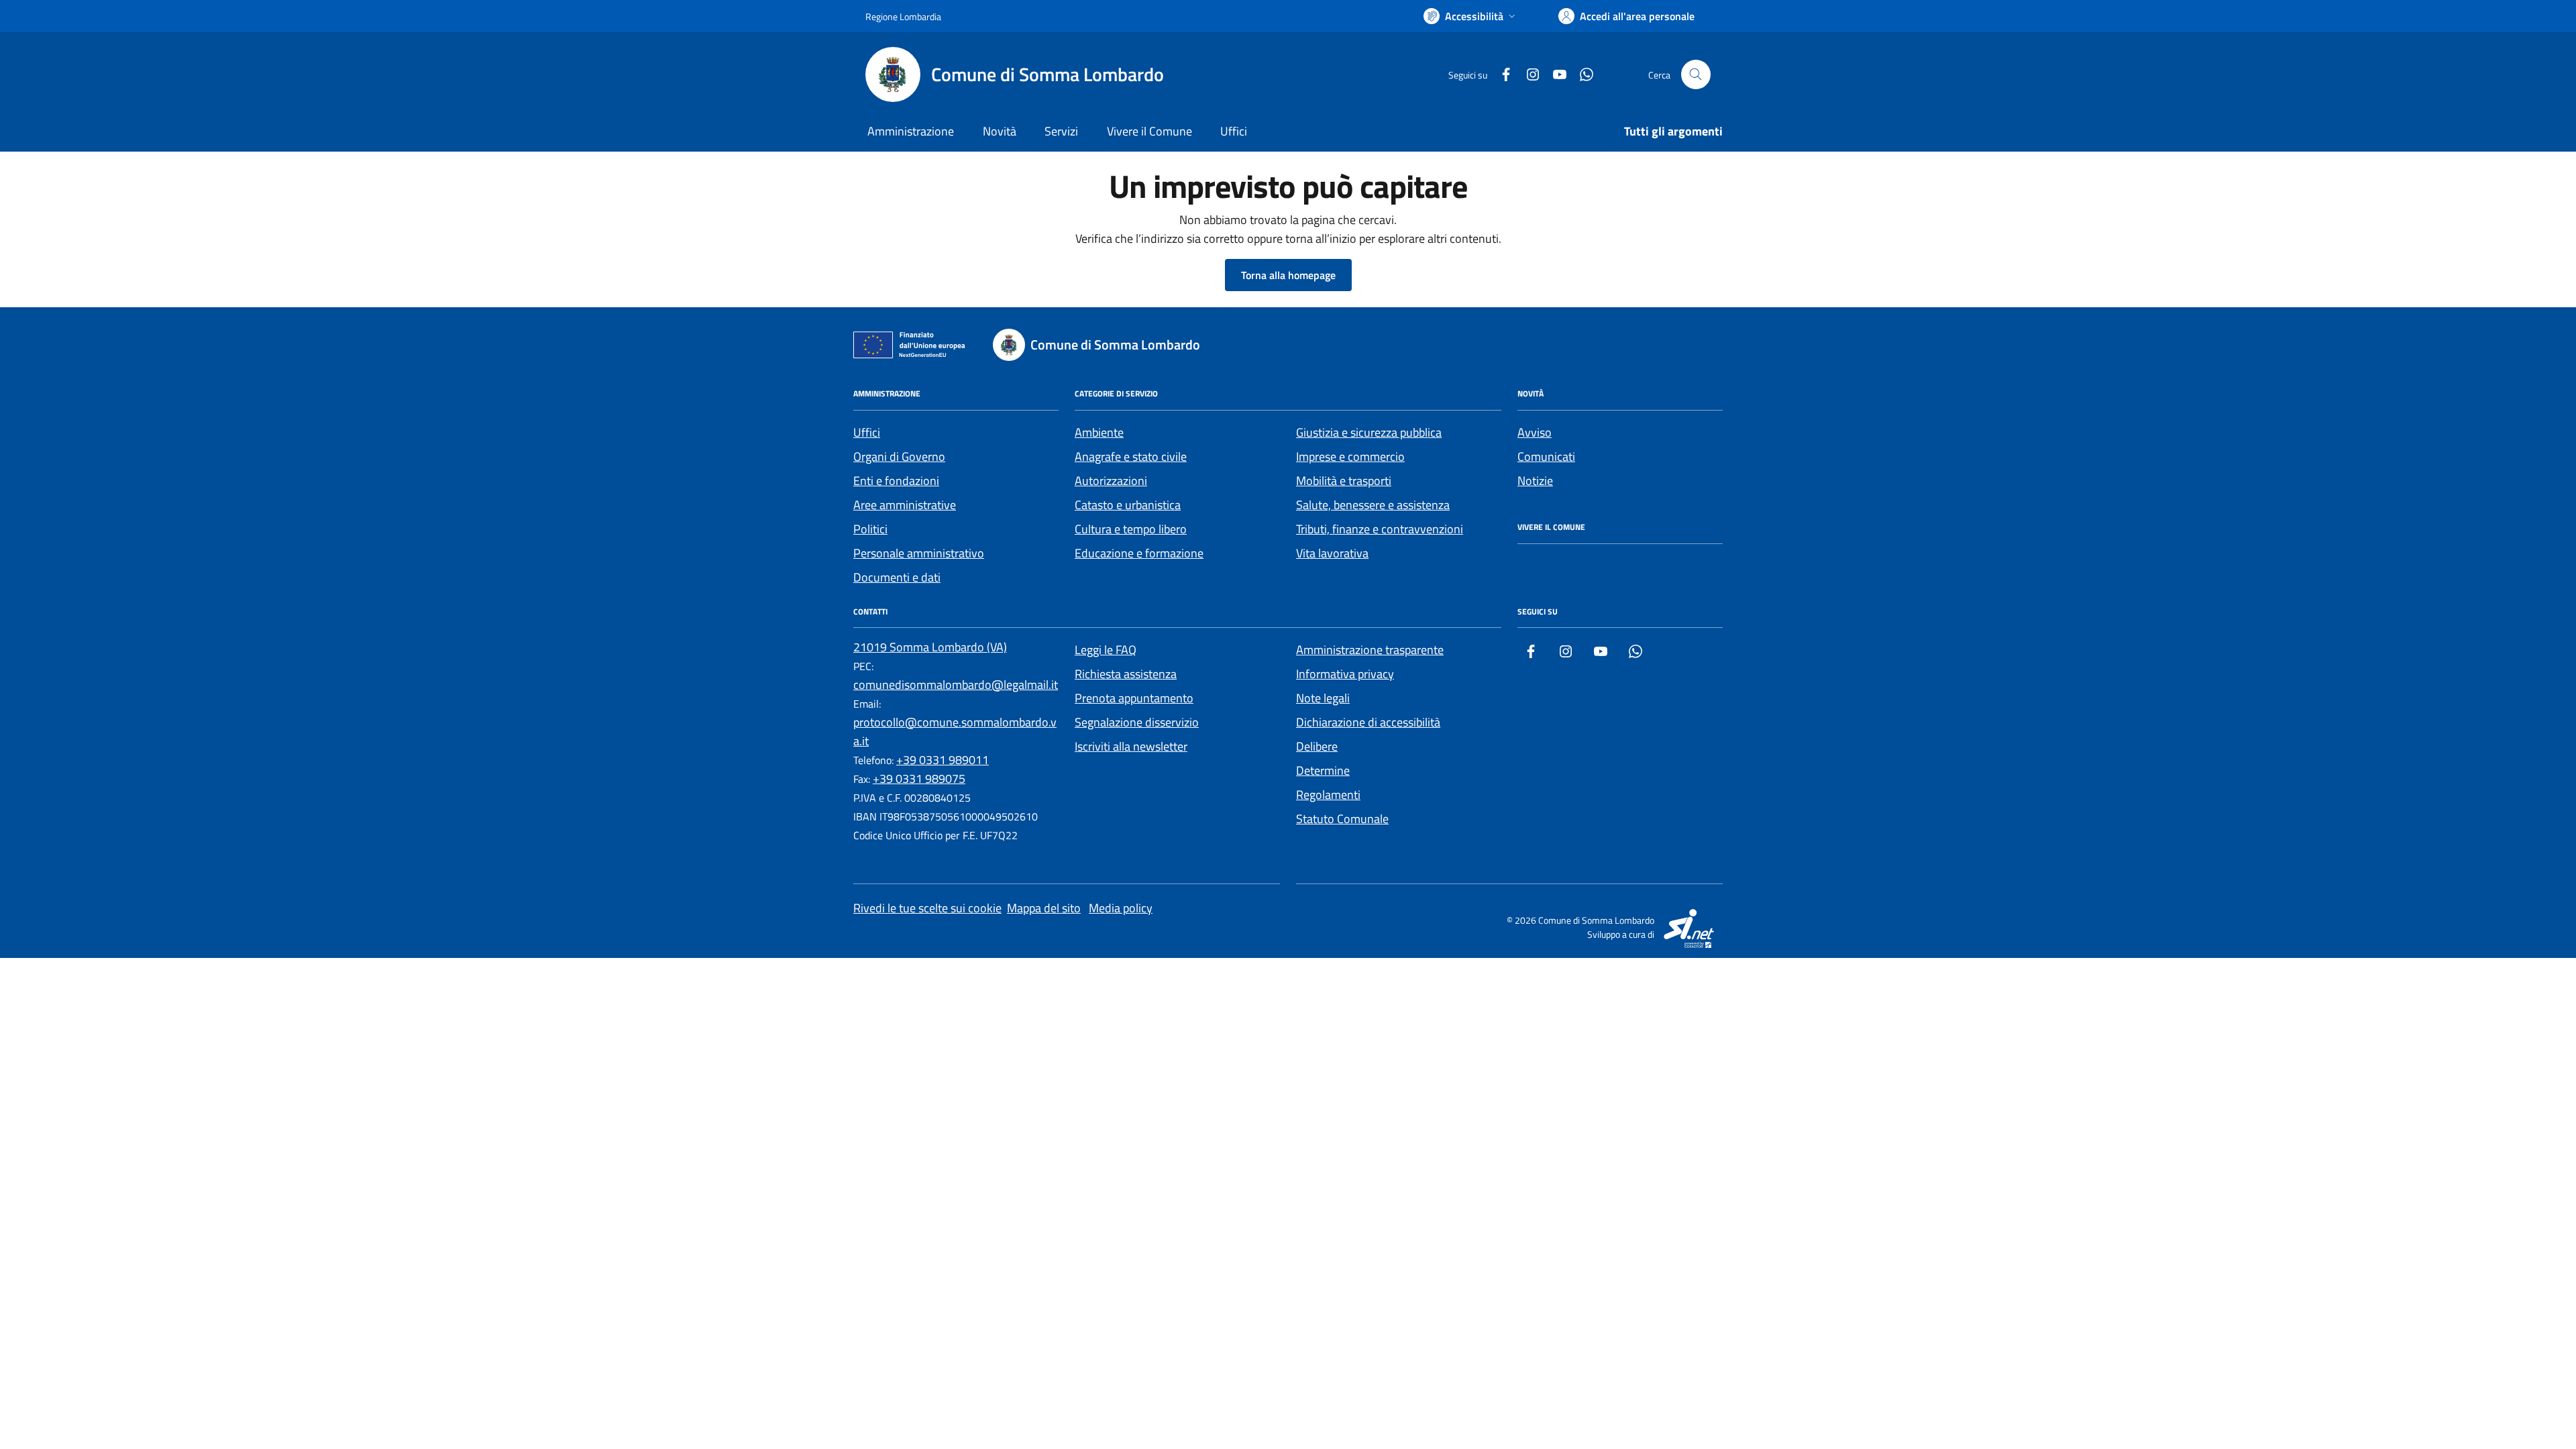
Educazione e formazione (1139, 553)
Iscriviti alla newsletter (1131, 746)
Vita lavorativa (1332, 553)
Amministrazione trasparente (1370, 650)
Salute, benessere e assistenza (1373, 505)
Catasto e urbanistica (1128, 505)
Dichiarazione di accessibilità (1368, 722)
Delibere (1317, 746)
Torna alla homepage (1288, 275)
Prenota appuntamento (1134, 698)
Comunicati (1546, 457)
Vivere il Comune (1149, 131)
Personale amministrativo (919, 553)
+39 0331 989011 (943, 760)
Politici (870, 529)
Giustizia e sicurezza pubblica (1369, 432)
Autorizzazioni (1111, 481)
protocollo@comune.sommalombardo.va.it (955, 732)
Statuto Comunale (1342, 819)
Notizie (1535, 481)
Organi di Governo (899, 457)
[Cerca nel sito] (1696, 74)
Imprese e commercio (1350, 457)
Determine (1323, 770)
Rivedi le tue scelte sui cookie (927, 908)
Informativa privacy (1345, 674)
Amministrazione (911, 131)
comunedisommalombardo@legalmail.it (956, 685)
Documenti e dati (897, 577)
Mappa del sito (1044, 908)
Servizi (1061, 131)
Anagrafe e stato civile (1131, 457)
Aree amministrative (905, 505)
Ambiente (1099, 432)
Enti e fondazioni (896, 481)
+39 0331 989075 (919, 779)
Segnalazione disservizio (1137, 722)
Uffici (1234, 131)
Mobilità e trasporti (1344, 481)
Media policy (1121, 908)
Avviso (1535, 432)
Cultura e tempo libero (1131, 529)
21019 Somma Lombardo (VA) (930, 647)
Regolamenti (1328, 795)
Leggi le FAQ (1106, 650)
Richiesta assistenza (1126, 674)
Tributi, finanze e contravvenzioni (1380, 529)
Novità (1000, 131)
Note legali (1323, 698)
